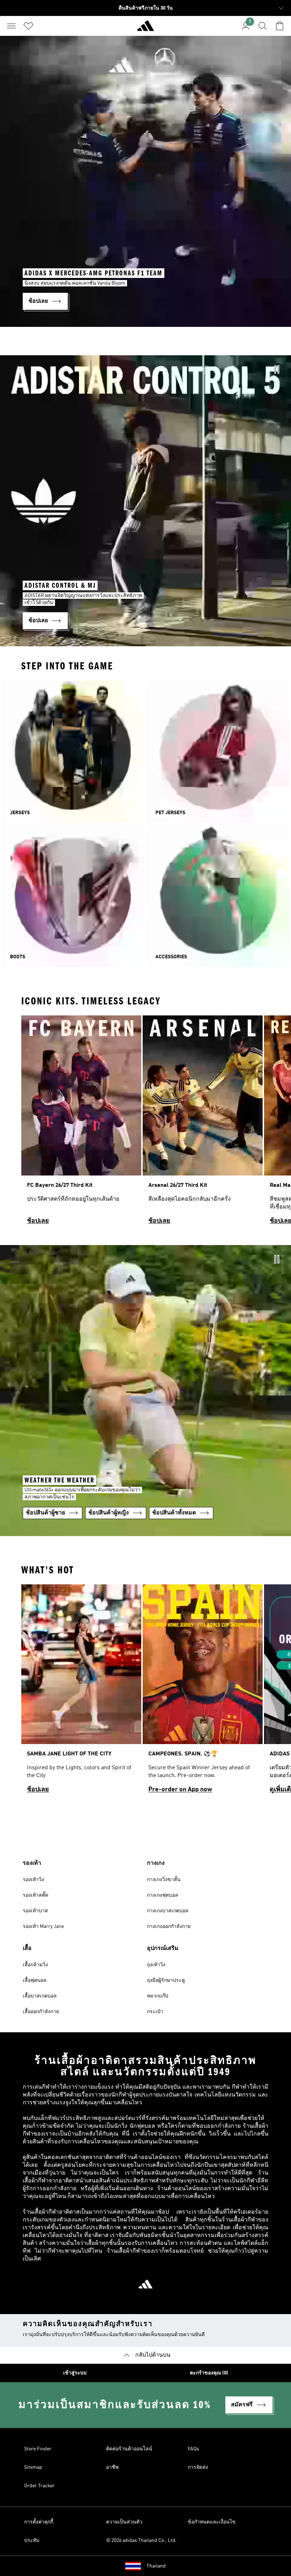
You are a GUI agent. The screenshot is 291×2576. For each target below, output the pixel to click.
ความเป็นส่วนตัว (124, 2522)
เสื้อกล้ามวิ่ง (35, 1965)
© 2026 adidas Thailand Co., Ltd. (141, 2541)
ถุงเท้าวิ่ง (156, 1965)
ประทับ (32, 2541)
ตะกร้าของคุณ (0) (209, 2373)
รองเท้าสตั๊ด (35, 1895)
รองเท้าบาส (35, 1911)
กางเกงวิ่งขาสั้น (164, 1880)
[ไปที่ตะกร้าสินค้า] (280, 26)
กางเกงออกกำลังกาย (169, 1926)
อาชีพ (112, 2467)
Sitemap (33, 2467)
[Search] (263, 26)
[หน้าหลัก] (145, 29)
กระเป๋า (155, 2012)
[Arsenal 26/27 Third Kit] (203, 1123)
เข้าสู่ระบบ (75, 2373)
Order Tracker (39, 2486)
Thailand (156, 2566)
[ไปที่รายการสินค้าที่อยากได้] (28, 26)
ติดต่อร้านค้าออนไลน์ (129, 2449)
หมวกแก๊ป (158, 1996)
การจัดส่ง (198, 2467)
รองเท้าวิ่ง (33, 1880)
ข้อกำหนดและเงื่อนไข (212, 2522)
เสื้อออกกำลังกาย (41, 2012)
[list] (145, 1123)
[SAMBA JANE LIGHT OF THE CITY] (81, 1692)
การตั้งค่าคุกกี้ (39, 2522)
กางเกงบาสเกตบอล (168, 1911)
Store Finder (38, 2449)
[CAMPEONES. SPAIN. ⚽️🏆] (203, 1692)
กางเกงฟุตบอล (163, 1895)
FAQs (193, 2449)
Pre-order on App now (180, 1790)
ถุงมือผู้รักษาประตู (166, 1980)
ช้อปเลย (38, 1221)
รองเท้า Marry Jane (43, 1926)
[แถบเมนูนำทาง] (11, 26)
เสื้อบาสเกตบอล (40, 1996)
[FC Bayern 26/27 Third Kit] (81, 1123)
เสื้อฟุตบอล (35, 1980)
